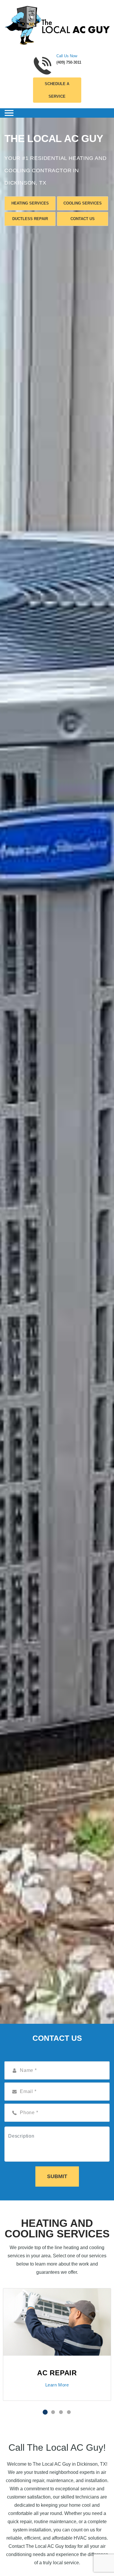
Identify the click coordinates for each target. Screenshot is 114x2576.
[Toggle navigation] (9, 113)
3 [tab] (61, 2412)
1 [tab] (45, 2412)
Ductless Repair (30, 219)
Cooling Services (83, 203)
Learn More (57, 2385)
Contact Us (83, 219)
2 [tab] (53, 2412)
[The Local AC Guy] (57, 25)
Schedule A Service (57, 90)
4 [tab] (69, 2412)
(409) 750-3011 (69, 62)
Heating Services (30, 203)
